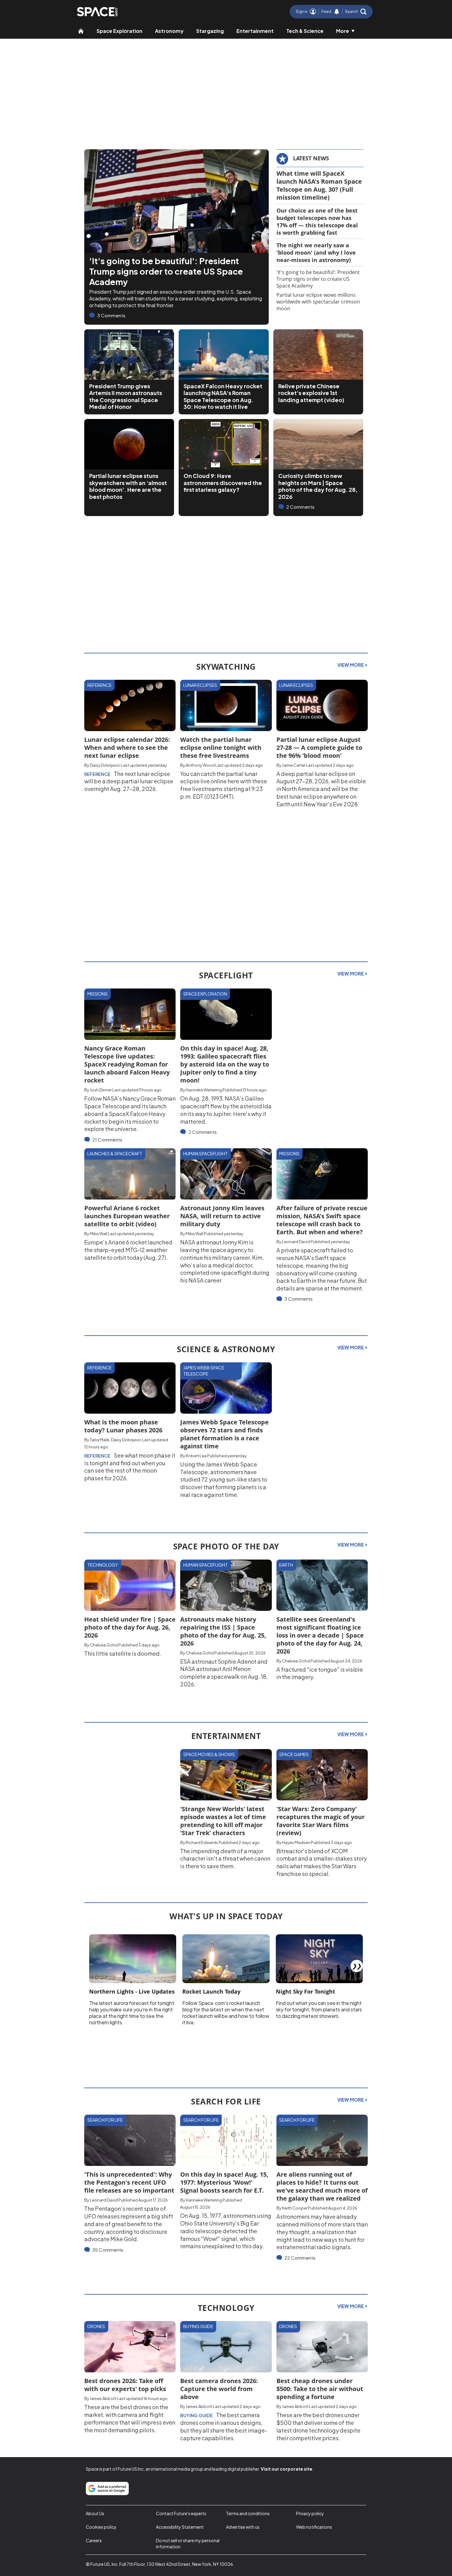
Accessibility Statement (180, 2527)
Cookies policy (101, 2527)
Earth (286, 1565)
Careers (94, 2540)
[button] (356, 12)
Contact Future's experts (181, 2513)
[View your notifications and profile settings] (337, 12)
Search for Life (105, 2120)
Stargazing (210, 31)
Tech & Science (305, 31)
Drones (96, 2326)
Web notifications (314, 2527)
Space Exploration (119, 31)
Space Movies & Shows (209, 1754)
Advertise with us (243, 2527)
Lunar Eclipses (200, 685)
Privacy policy (310, 2513)
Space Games (294, 1754)
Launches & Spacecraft (115, 1153)
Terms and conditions (248, 2513)
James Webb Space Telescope (204, 1371)
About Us (95, 2513)
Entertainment (255, 31)
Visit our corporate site (287, 2469)
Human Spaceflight (206, 1153)
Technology (103, 1565)
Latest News (311, 158)
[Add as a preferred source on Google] (107, 2488)
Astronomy (169, 31)
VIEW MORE (351, 665)
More (343, 31)
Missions (97, 994)
